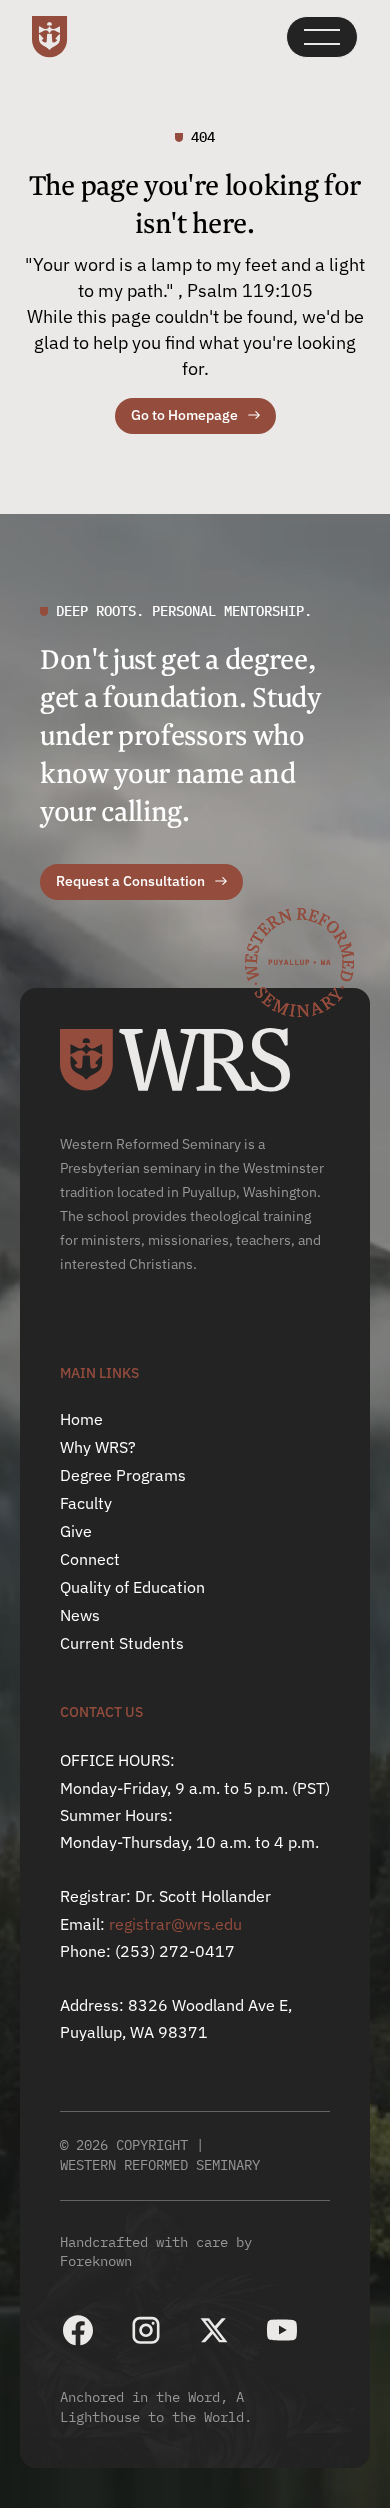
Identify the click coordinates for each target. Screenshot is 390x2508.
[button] (322, 37)
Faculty (86, 1503)
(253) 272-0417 (175, 1951)
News (80, 1615)
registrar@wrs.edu (175, 1924)
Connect (90, 1559)
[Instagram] (146, 2330)
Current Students (122, 1643)
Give (76, 1531)
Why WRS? (98, 1447)
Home (81, 1419)
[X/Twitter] (214, 2330)
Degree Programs (123, 1475)
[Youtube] (282, 2330)
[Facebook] (78, 2330)
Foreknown (96, 2261)
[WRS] (175, 1060)
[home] (50, 37)
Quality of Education (132, 1587)
